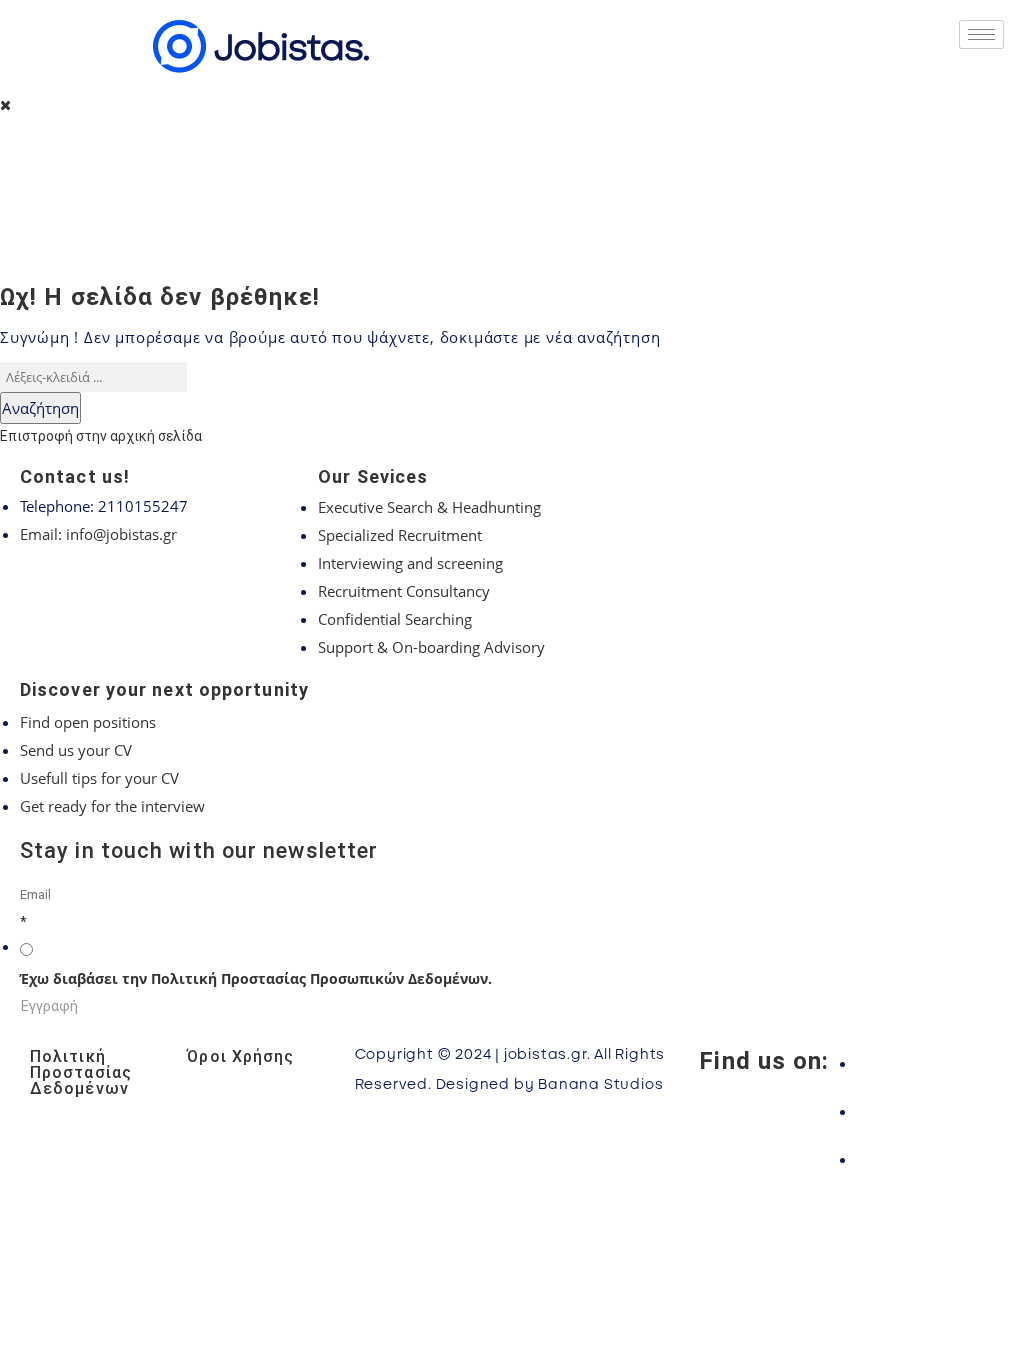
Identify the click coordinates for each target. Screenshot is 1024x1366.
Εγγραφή (49, 1006)
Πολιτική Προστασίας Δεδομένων (81, 1072)
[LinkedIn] (925, 1159)
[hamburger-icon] (981, 34)
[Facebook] (925, 1063)
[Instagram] (925, 1111)
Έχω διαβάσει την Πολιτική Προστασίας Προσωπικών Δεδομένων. (256, 978)
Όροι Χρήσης (240, 1056)
